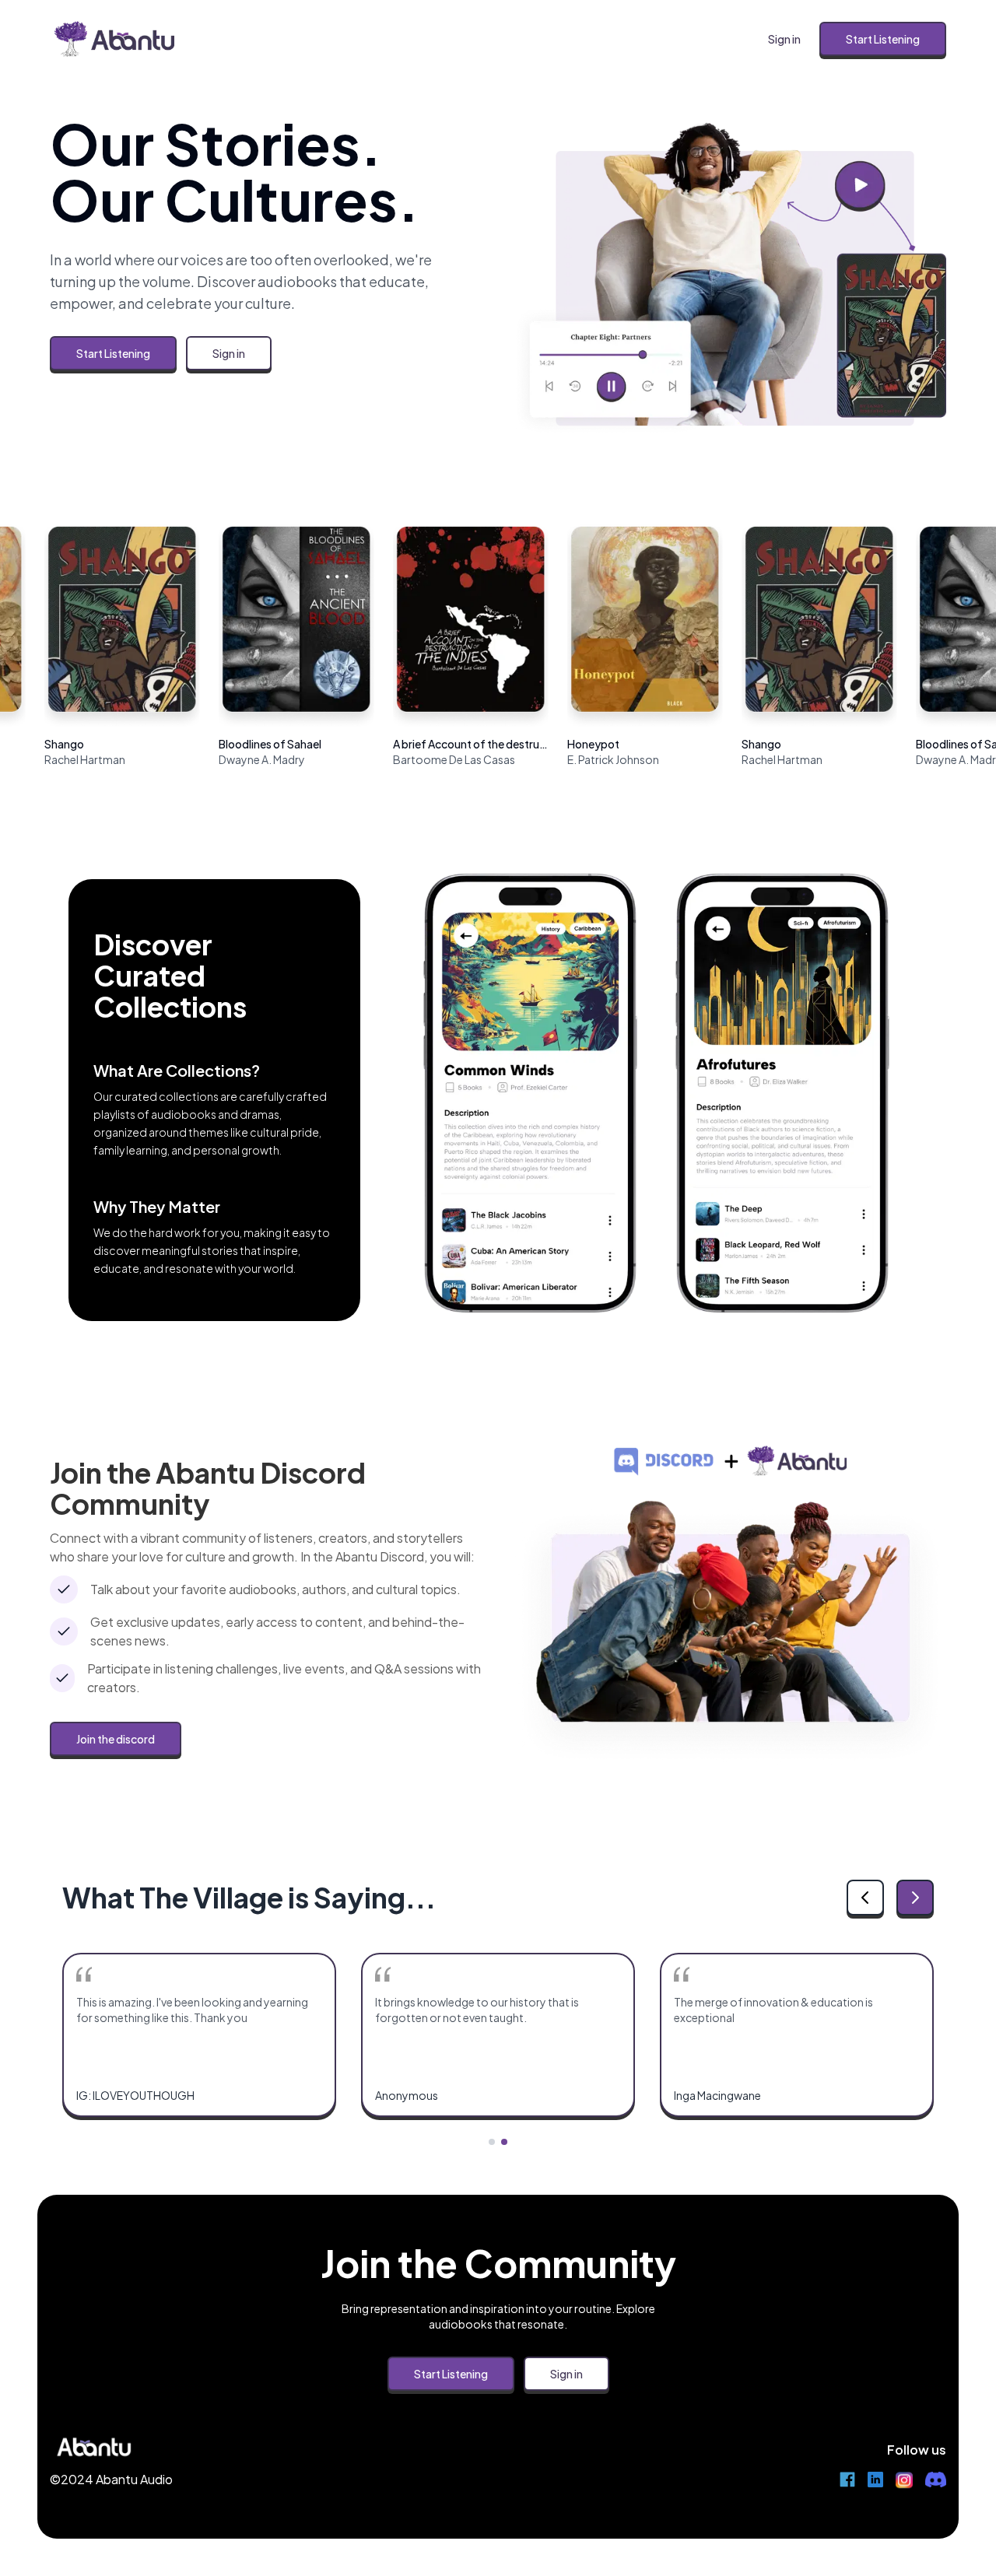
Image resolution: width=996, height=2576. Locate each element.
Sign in (784, 39)
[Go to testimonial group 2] (504, 2142)
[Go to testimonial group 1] (492, 2142)
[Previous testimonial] (865, 1898)
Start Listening (883, 39)
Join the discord (116, 1739)
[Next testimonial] (915, 1898)
